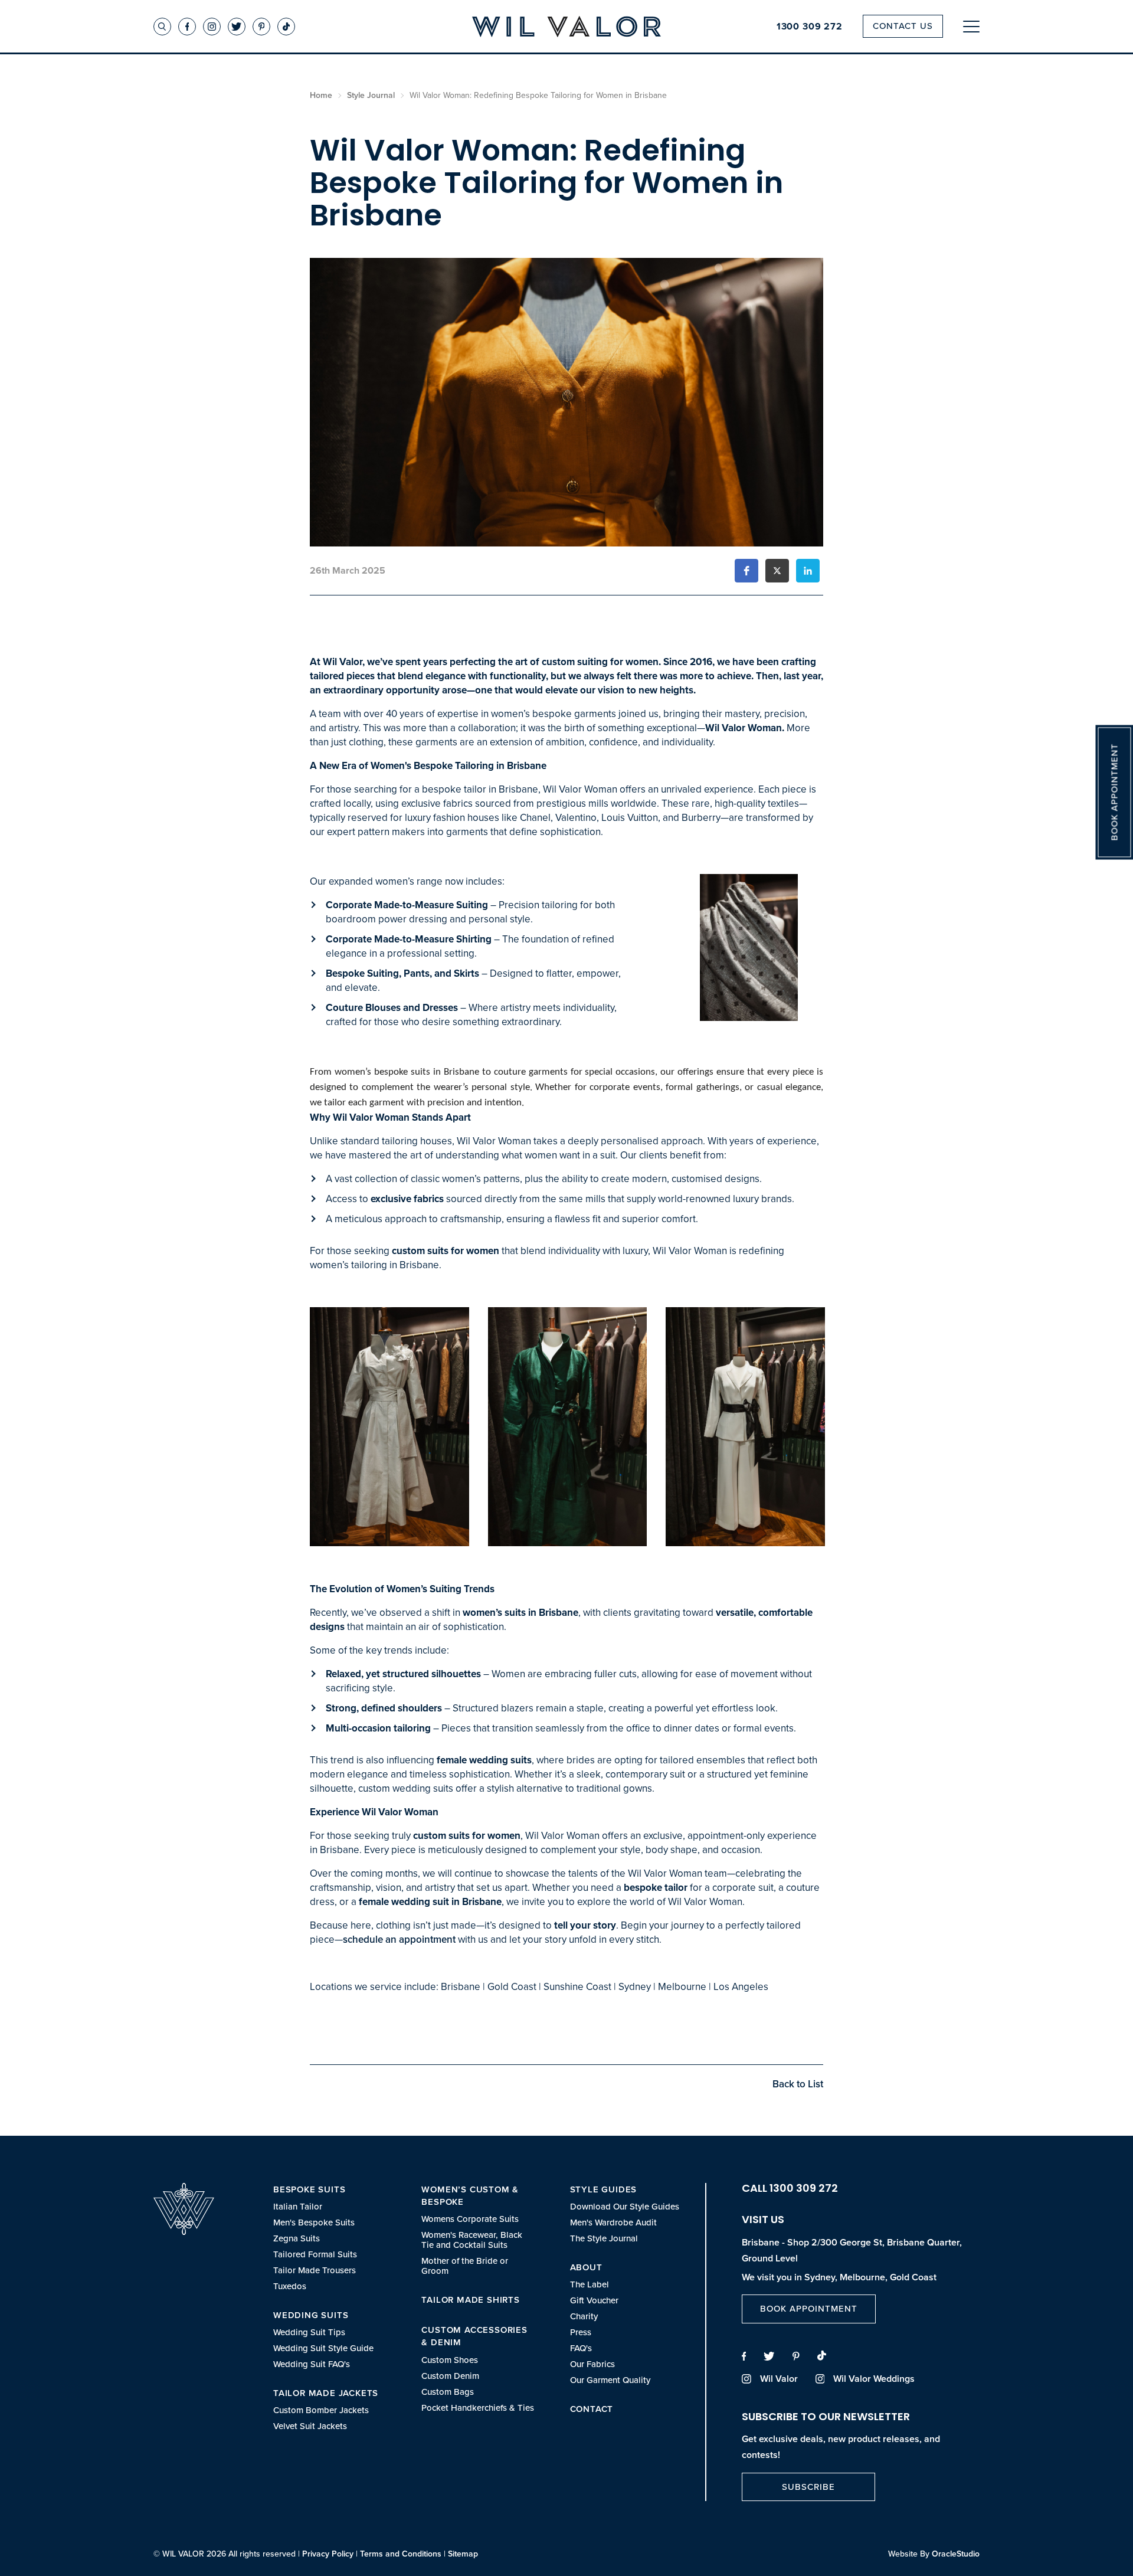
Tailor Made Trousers (315, 2270)
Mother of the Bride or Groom (465, 2266)
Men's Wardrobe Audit (613, 2222)
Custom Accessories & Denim (474, 2336)
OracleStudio (956, 2554)
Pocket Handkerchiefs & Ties (478, 2408)
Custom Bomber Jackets (321, 2410)
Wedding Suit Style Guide (323, 2348)
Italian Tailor (298, 2206)
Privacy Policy (328, 2554)
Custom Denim (450, 2376)
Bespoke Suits (309, 2189)
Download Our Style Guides (625, 2206)
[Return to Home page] (566, 27)
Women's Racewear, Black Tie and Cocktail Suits (472, 2240)
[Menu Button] (971, 26)
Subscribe (808, 2487)
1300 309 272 (810, 27)
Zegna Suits (297, 2238)
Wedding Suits (311, 2315)
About (586, 2267)
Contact (592, 2409)
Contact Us (903, 26)
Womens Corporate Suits (470, 2219)
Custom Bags (448, 2392)
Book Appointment (809, 2308)
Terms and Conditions (401, 2554)
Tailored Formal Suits (315, 2254)
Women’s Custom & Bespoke (470, 2195)
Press (581, 2332)
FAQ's (581, 2348)
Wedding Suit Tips (309, 2332)
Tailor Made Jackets (326, 2393)
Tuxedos (290, 2286)
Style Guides (604, 2189)
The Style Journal (604, 2238)
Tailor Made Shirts (470, 2300)
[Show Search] (162, 27)
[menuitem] (330, 2237)
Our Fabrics (592, 2364)
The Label (590, 2284)
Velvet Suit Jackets (310, 2426)
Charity (584, 2316)
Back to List (798, 2084)
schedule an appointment (399, 1939)
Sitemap (463, 2554)
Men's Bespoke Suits (314, 2222)
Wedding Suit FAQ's (312, 2364)
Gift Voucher (594, 2300)
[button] (746, 571)
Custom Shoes (450, 2360)
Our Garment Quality (610, 2380)
